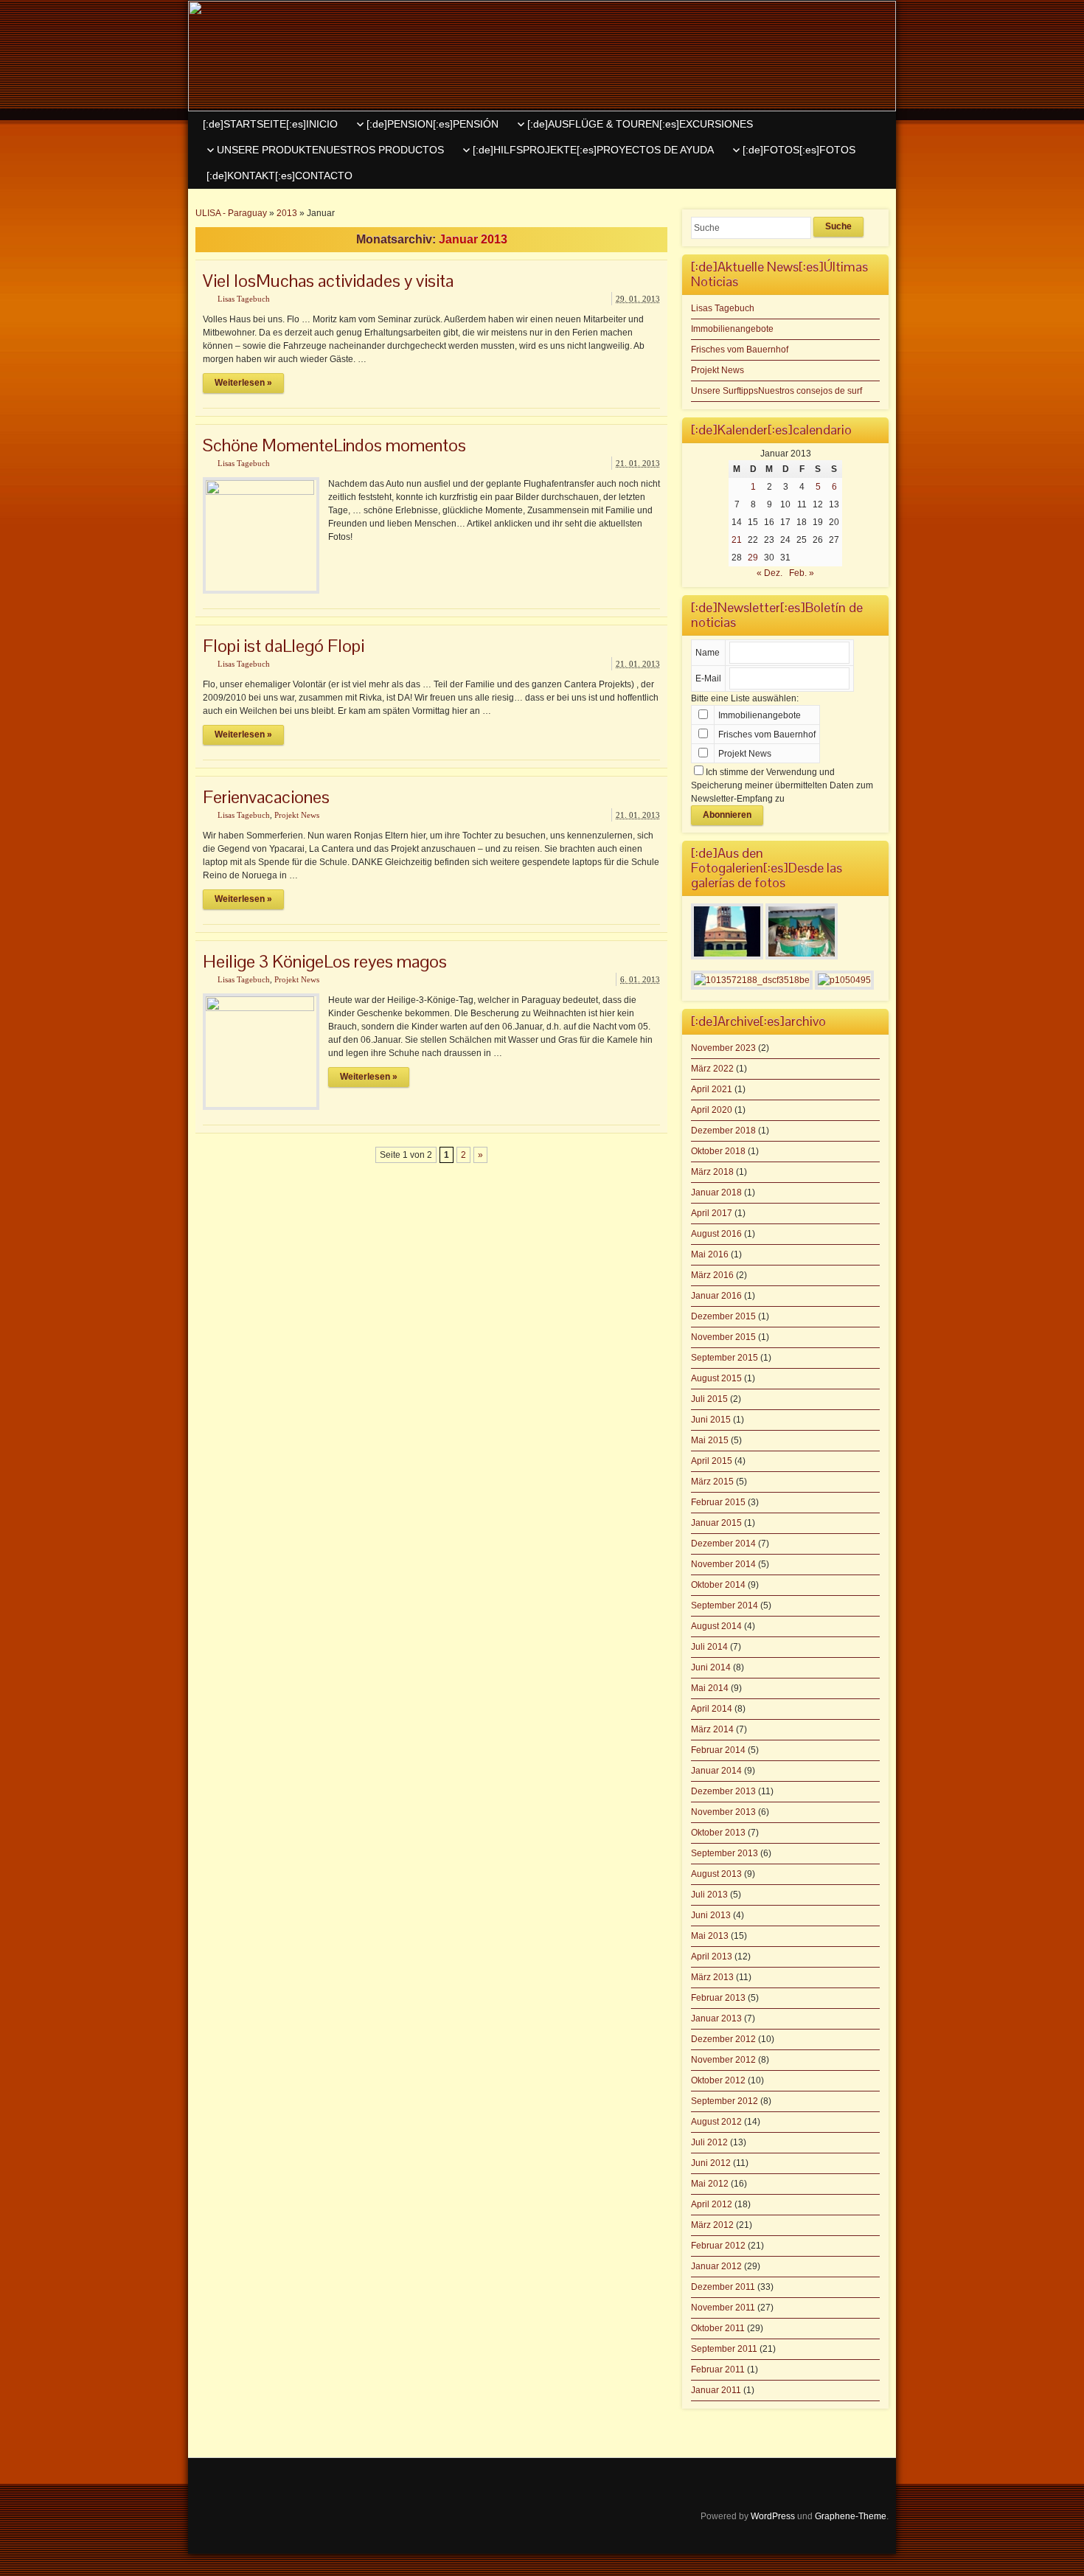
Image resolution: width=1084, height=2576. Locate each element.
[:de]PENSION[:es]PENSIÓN (432, 124)
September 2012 (725, 2101)
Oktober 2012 (718, 2080)
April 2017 (712, 1213)
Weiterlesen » (243, 383)
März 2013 (712, 1977)
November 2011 (723, 2308)
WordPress (773, 2516)
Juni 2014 (711, 1667)
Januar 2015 (716, 1523)
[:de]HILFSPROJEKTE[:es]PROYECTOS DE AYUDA (593, 150)
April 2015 (712, 1461)
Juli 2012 (709, 2142)
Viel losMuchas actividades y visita (328, 281)
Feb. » (802, 573)
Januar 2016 (716, 1296)
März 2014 (712, 1729)
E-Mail (708, 678)
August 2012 (716, 2122)
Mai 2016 (710, 1254)
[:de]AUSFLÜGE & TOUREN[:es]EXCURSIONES (640, 124)
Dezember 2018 (723, 1131)
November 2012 (723, 2060)
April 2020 (712, 1110)
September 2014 (725, 1605)
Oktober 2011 (718, 2328)
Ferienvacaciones (266, 797)
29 (753, 558)
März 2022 (712, 1069)
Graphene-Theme (851, 2516)
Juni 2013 (711, 1915)
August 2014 (716, 1626)
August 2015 (716, 1378)
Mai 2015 (710, 1440)
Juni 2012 (711, 2163)
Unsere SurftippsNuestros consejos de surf (776, 391)
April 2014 (712, 1709)
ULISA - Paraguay (231, 213)
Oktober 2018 (718, 1151)
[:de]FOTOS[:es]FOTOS (799, 150)
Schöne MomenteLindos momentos (334, 445)
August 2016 (716, 1234)
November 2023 (723, 1048)
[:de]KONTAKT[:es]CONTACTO (279, 176)
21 (737, 540)
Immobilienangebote (732, 329)
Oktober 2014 (718, 1585)
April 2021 (712, 1089)
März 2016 (712, 1275)
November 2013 (723, 1812)
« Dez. (769, 573)
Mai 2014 (710, 1688)
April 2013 (712, 1957)
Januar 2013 (716, 2018)
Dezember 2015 (723, 1316)
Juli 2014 (709, 1647)
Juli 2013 (709, 1895)
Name (708, 653)
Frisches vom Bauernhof (740, 350)
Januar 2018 (716, 1192)
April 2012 (712, 2204)
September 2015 (725, 1358)
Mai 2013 (710, 1936)
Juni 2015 (711, 1420)
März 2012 (712, 2225)
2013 (287, 213)
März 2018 (712, 1172)
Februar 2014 (718, 1750)
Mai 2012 (710, 2184)
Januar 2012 (716, 2266)
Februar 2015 (718, 1502)
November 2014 (723, 1564)
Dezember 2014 (723, 1544)
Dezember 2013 (723, 1791)
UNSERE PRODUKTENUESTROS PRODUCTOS (330, 150)
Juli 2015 (709, 1399)
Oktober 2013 (718, 1833)
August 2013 (716, 1874)
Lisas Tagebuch (244, 299)
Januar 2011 (716, 2390)
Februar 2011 (718, 2370)
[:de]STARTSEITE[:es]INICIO (270, 124)
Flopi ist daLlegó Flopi (284, 646)
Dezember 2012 (723, 2039)
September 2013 (725, 1853)
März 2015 (712, 1482)
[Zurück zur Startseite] (542, 56)
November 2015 (723, 1337)
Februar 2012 (718, 2246)
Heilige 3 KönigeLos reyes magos (325, 961)
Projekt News (297, 815)
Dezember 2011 (723, 2287)
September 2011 (724, 2349)
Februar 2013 (718, 1998)
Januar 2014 (716, 1771)
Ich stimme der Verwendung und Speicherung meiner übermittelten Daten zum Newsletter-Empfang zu (782, 785)
